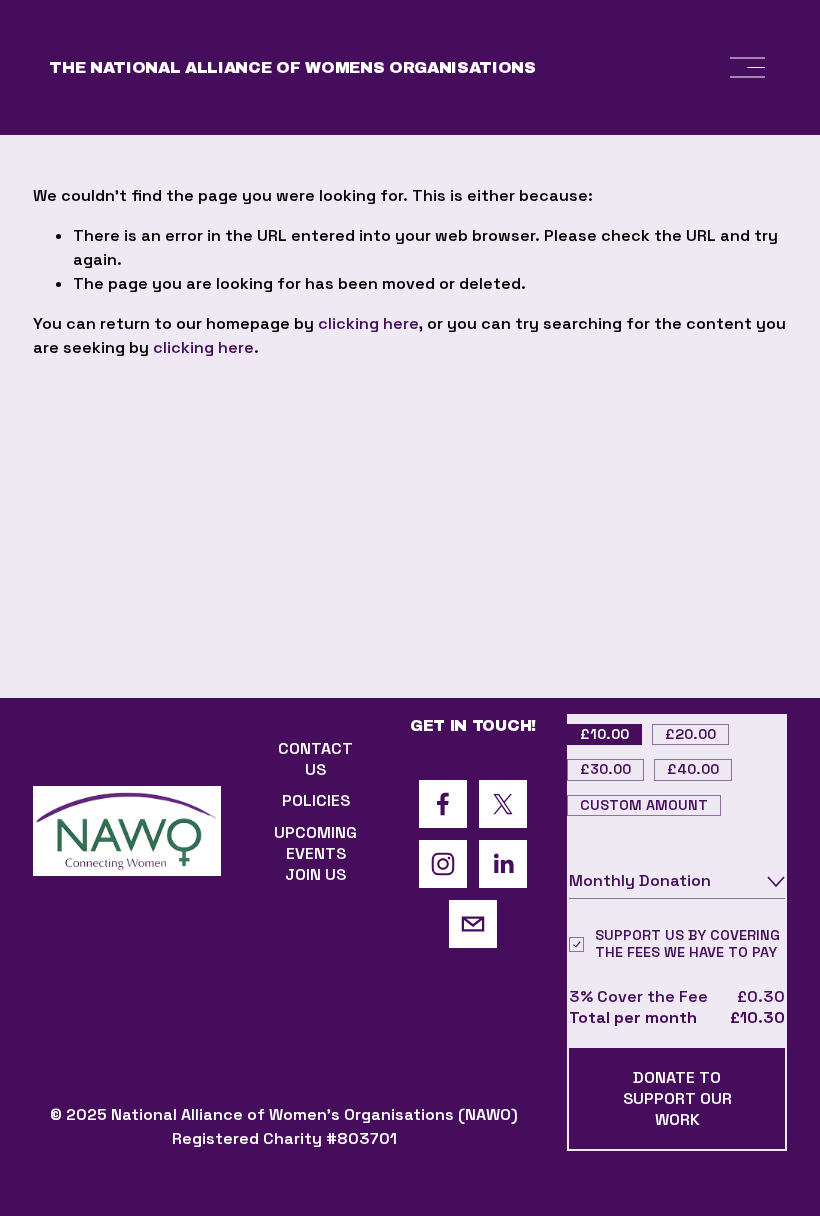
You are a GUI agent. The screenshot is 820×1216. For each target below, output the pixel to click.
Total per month (633, 1017)
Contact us (315, 759)
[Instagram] (443, 864)
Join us (315, 874)
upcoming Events (315, 843)
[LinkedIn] (503, 864)
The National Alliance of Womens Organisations (292, 67)
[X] (503, 804)
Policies (316, 800)
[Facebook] (443, 804)
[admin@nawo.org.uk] (473, 924)
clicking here (368, 323)
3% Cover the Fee (638, 996)
